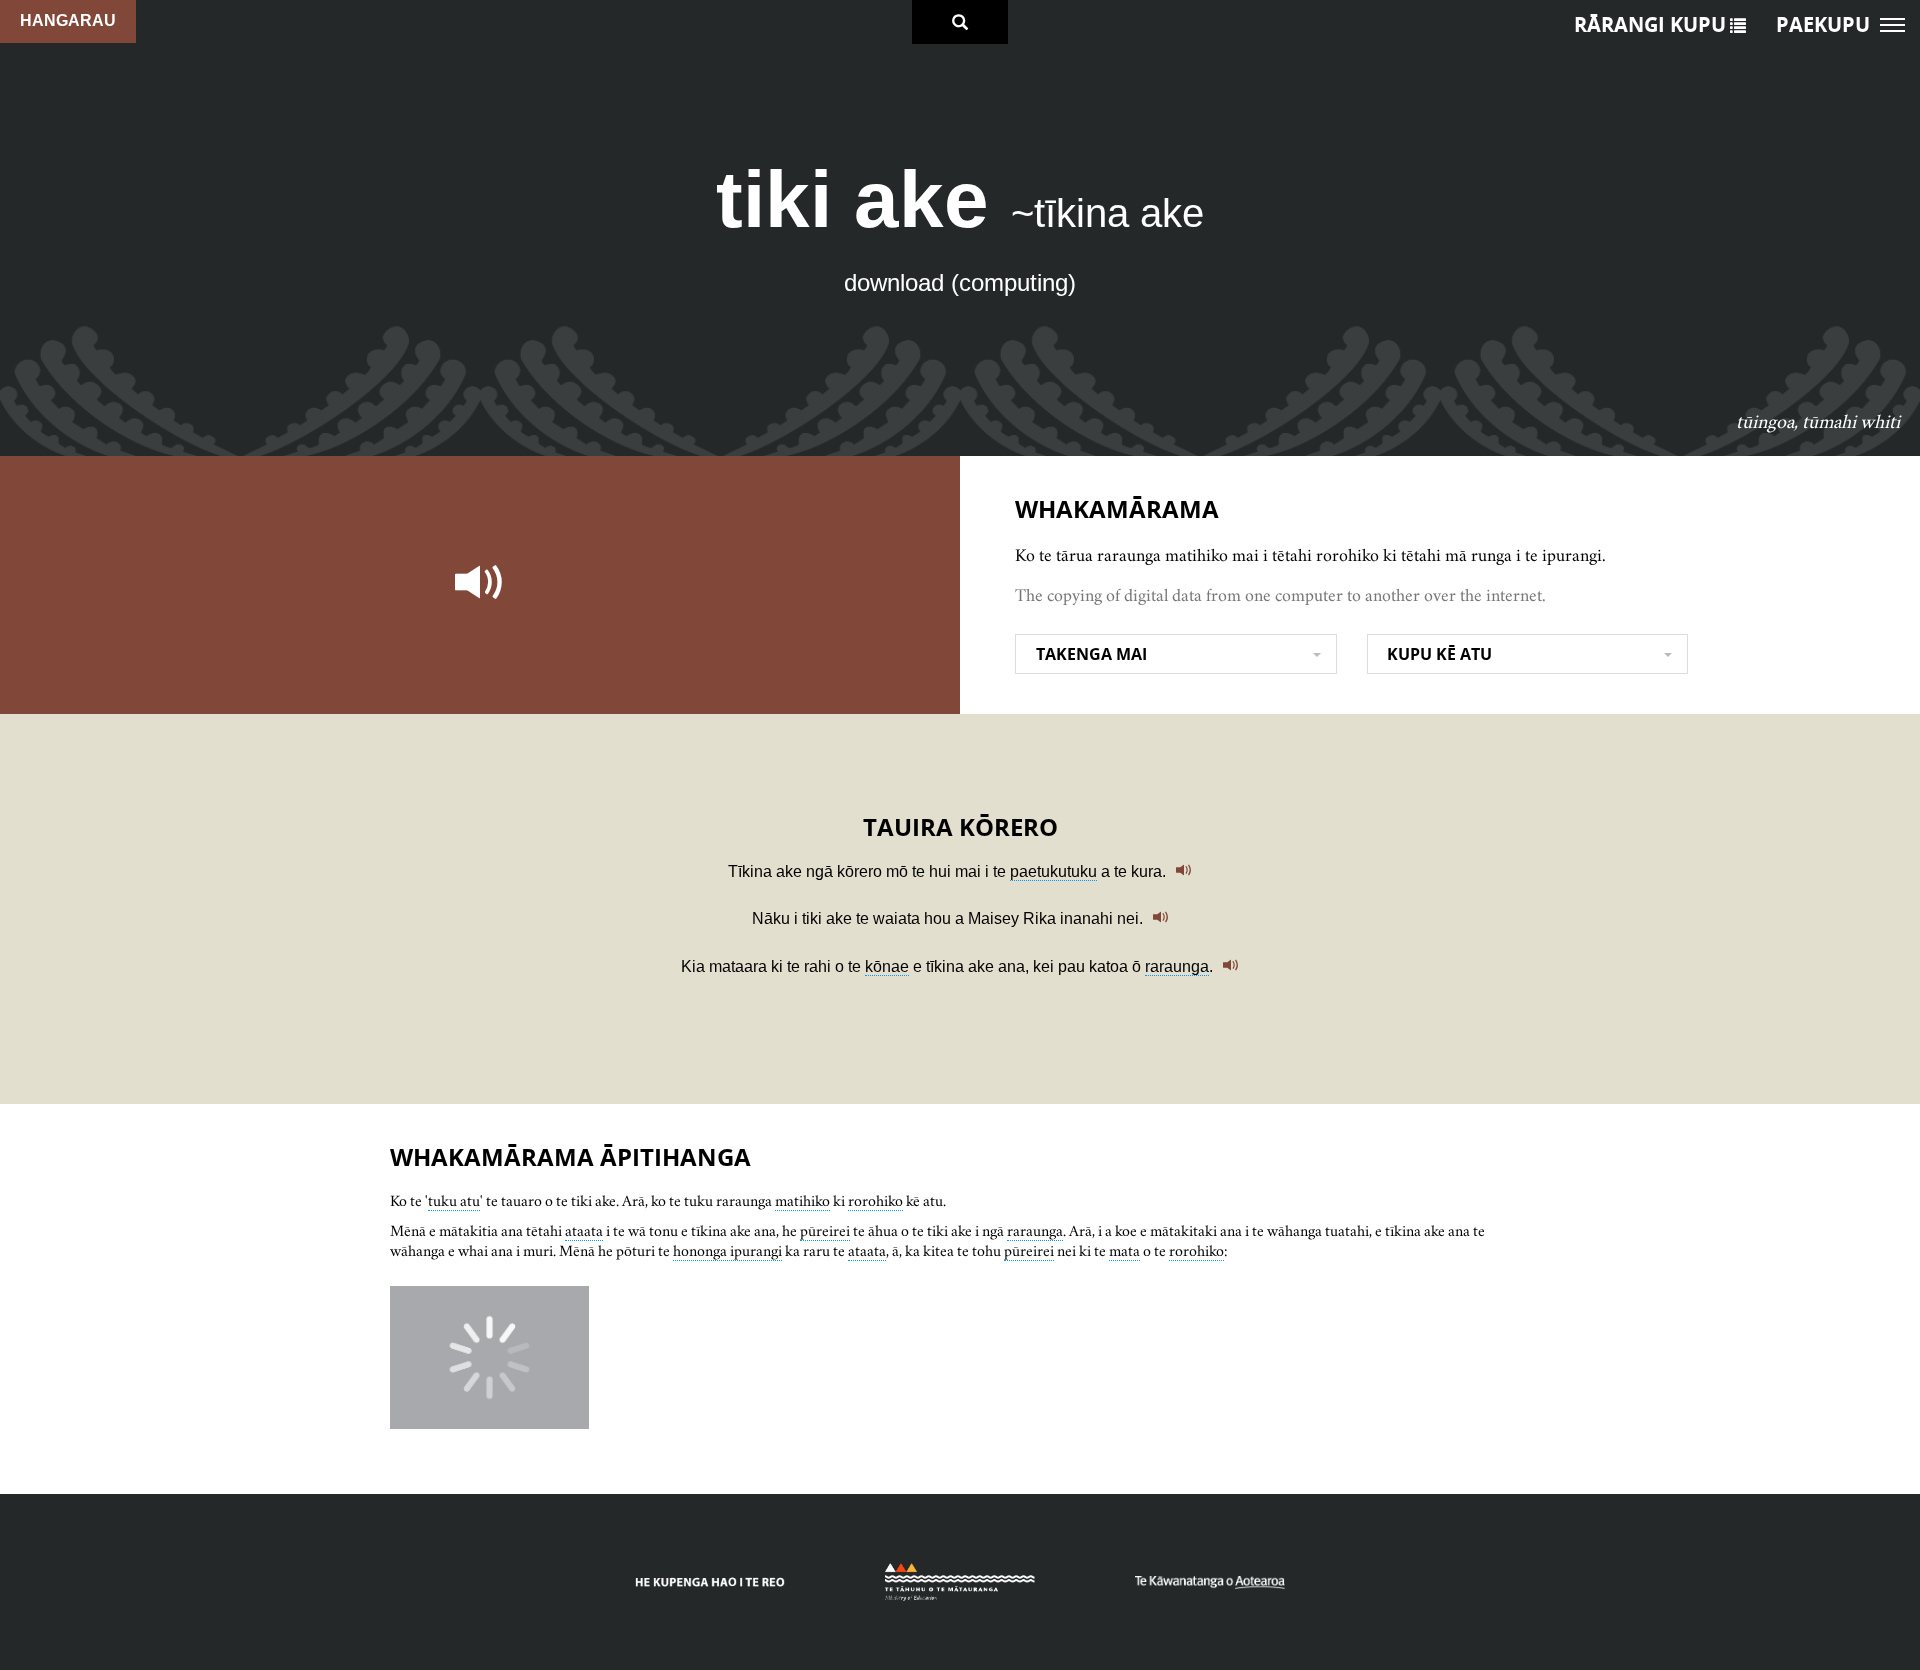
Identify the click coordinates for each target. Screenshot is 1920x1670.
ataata (584, 1230)
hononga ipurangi (727, 1250)
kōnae (887, 966)
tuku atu (454, 1200)
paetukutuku (1053, 871)
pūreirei (825, 1230)
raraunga (1177, 966)
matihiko (802, 1200)
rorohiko (875, 1200)
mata (1124, 1250)
